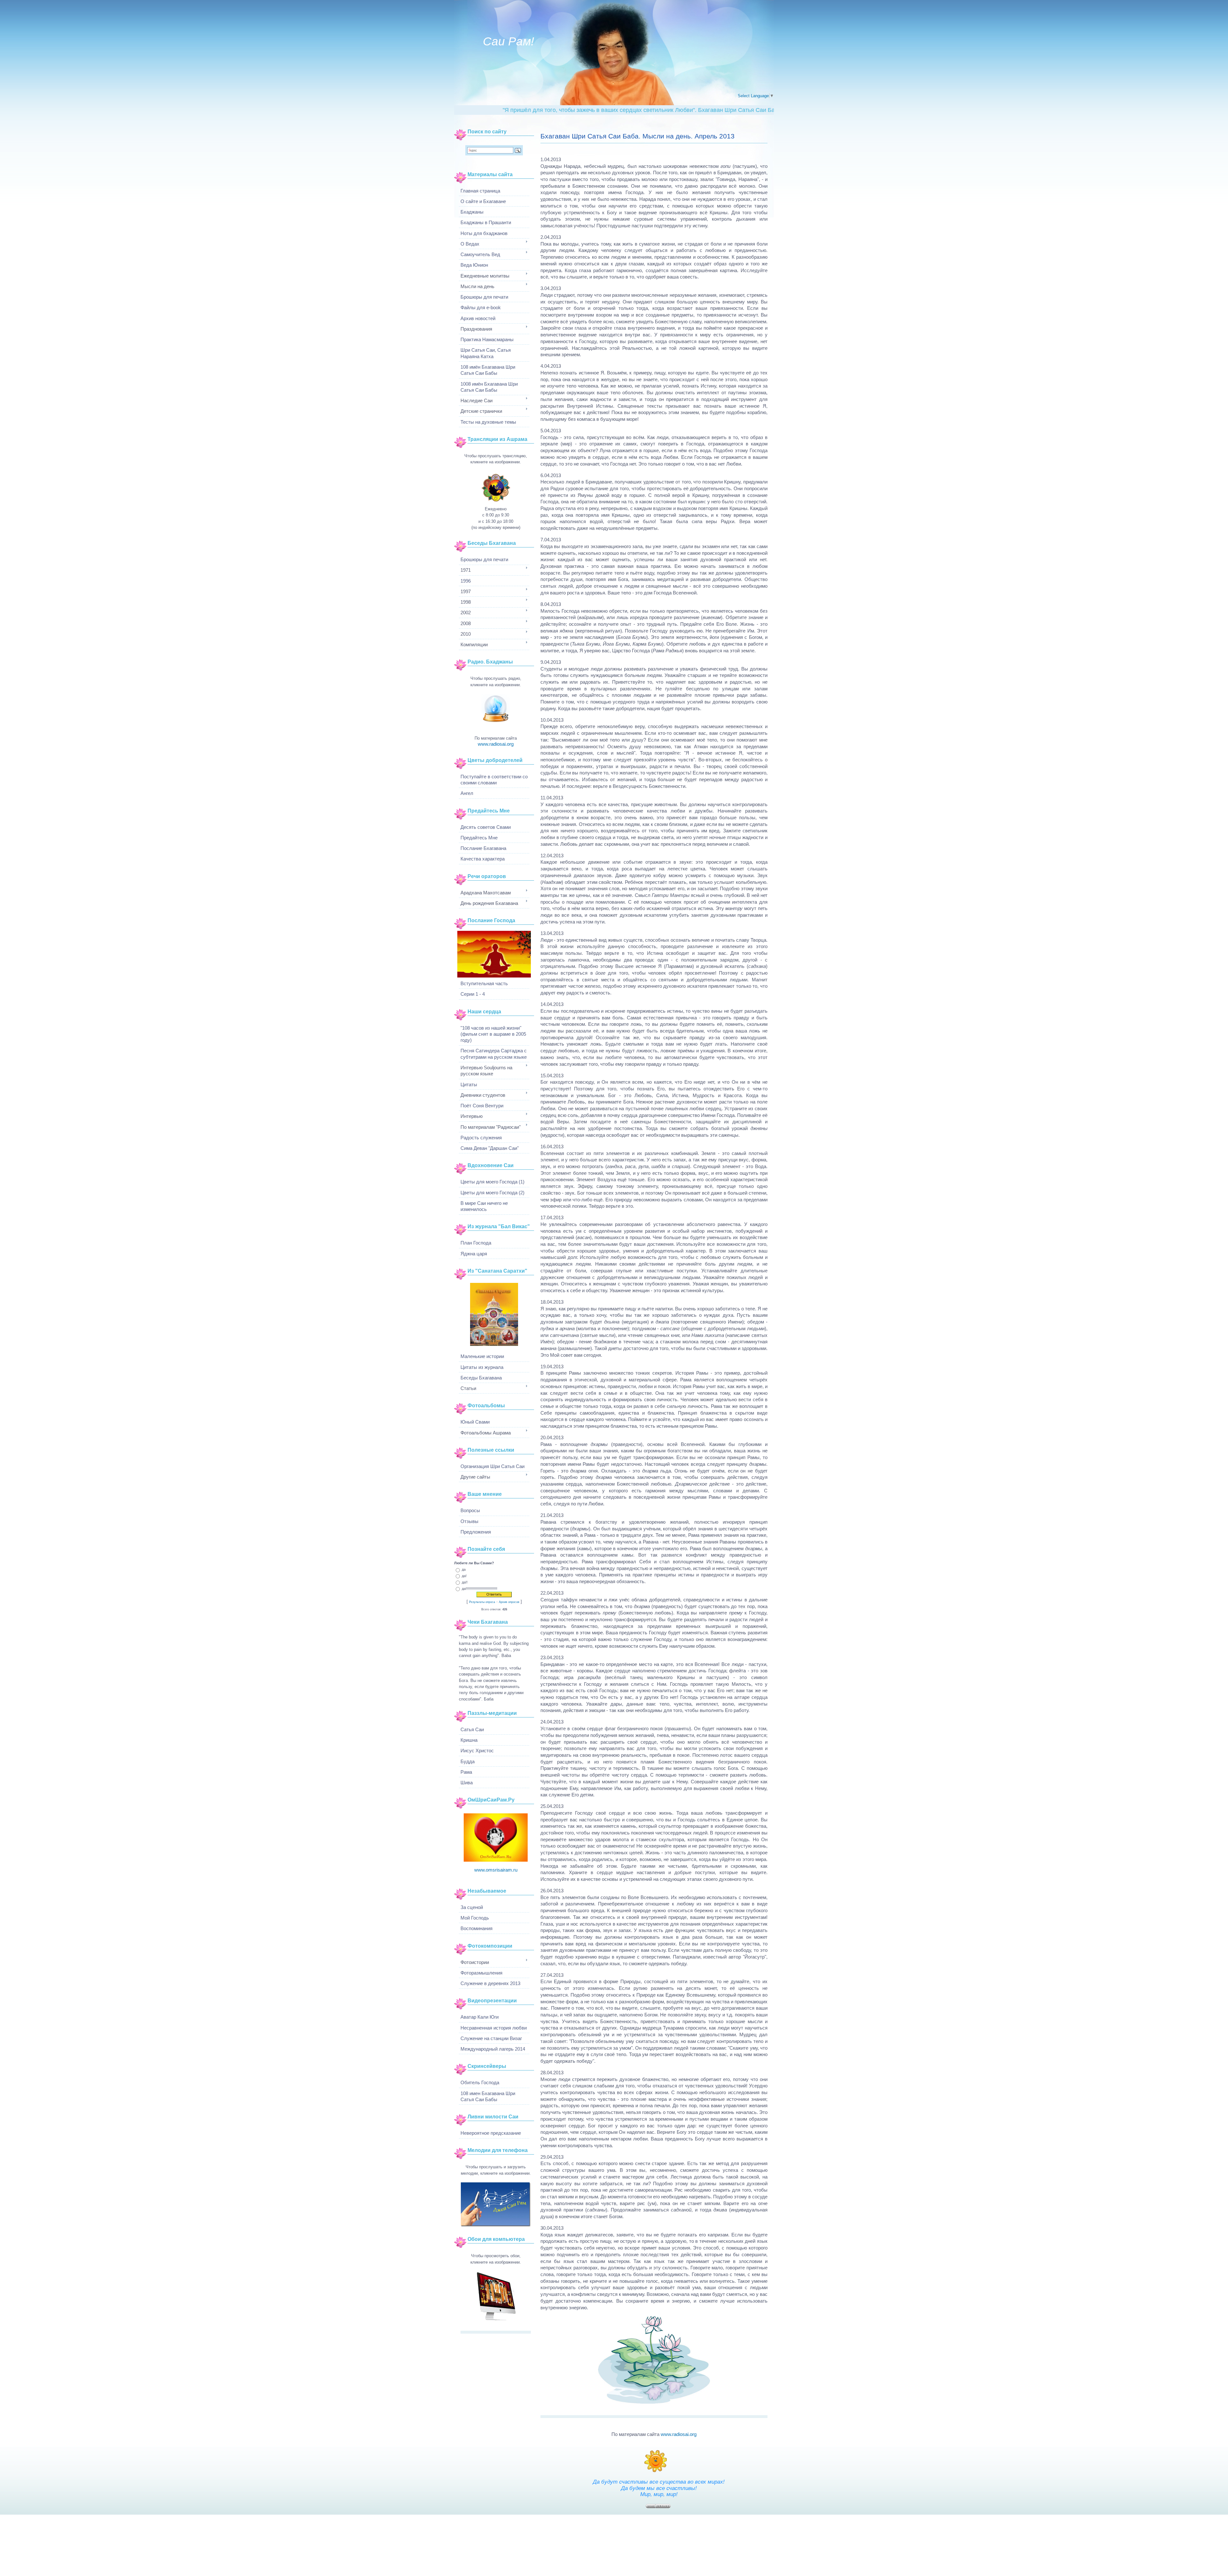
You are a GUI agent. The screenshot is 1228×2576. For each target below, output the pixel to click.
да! (464, 1576)
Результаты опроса (482, 1602)
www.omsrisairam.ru (496, 1870)
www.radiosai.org (679, 2434)
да (464, 1569)
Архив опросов (509, 1602)
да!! (465, 1582)
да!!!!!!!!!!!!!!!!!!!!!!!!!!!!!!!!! (480, 1588)
